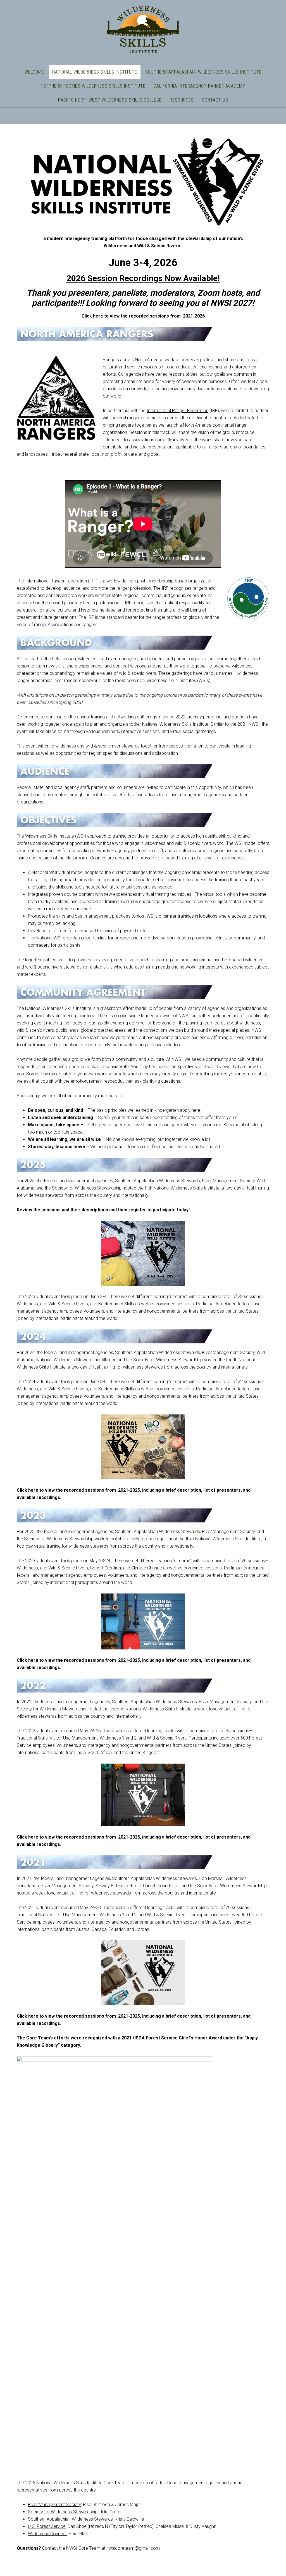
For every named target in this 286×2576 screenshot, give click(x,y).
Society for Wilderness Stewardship (63, 2512)
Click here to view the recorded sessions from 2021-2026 (143, 316)
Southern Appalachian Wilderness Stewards (70, 2519)
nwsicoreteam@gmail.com (133, 2548)
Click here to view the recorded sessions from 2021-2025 (78, 1490)
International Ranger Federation (177, 411)
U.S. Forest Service (47, 2526)
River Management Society (54, 2505)
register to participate (152, 1210)
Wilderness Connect (47, 2534)
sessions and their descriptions (75, 1210)
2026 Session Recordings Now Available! (143, 278)
